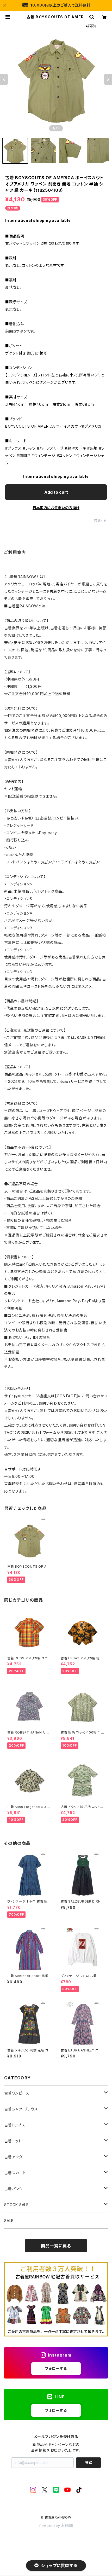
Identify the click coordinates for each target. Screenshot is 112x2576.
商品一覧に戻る (56, 2246)
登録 (89, 2462)
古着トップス (15, 2125)
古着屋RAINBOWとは (27, 606)
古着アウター (15, 2157)
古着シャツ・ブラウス (21, 2109)
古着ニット (13, 2141)
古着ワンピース (17, 2093)
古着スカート (15, 2173)
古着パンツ (13, 2189)
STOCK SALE (16, 2205)
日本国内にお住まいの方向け (56, 508)
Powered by (50, 2526)
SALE (9, 2221)
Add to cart (56, 492)
